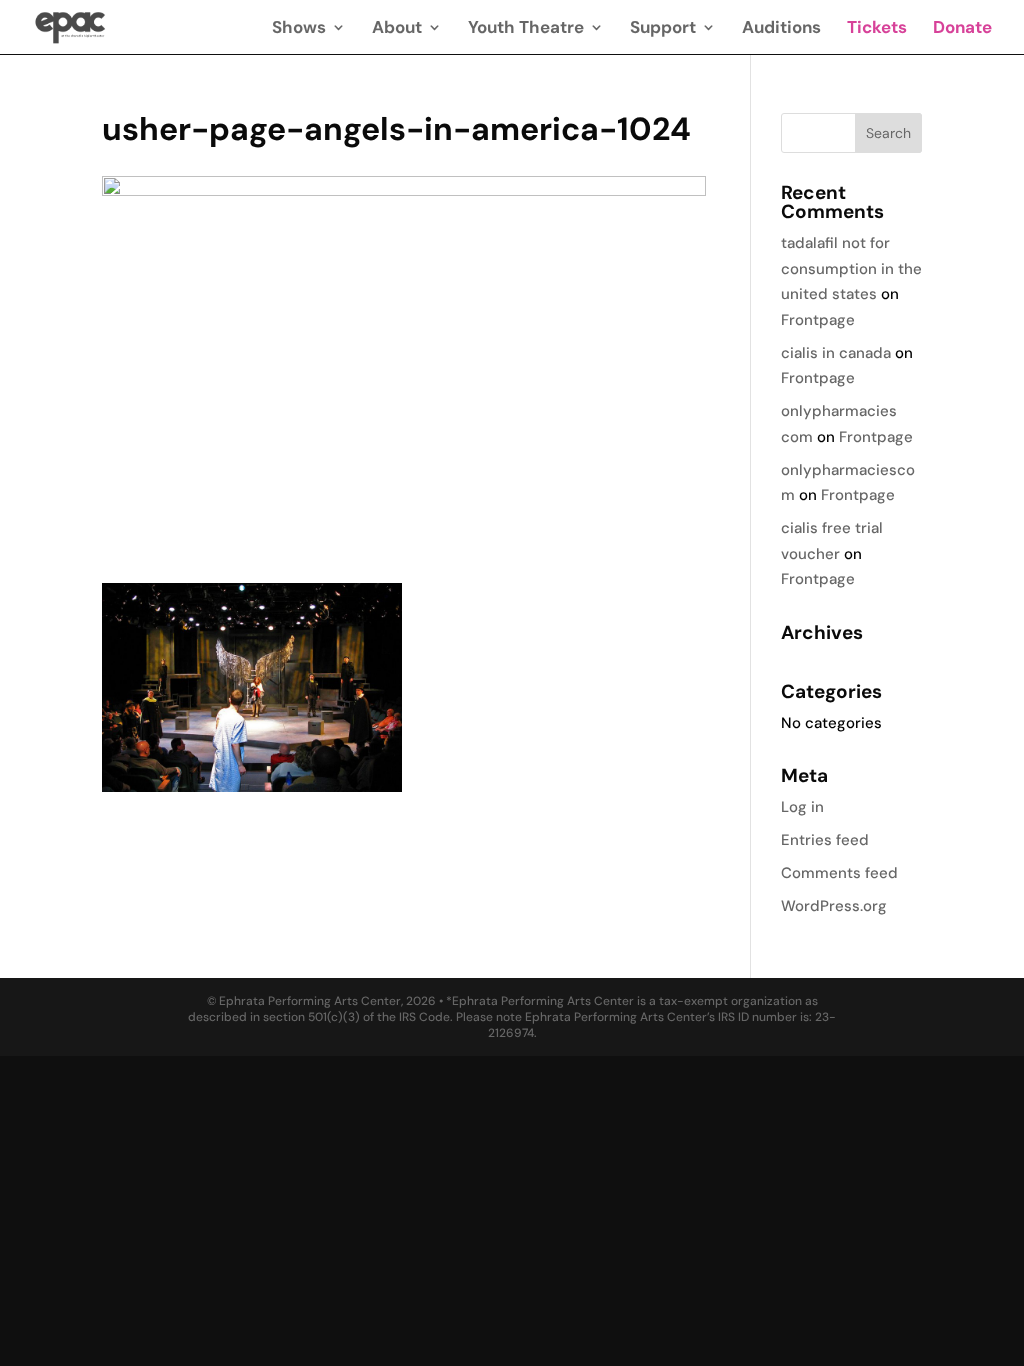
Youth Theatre (526, 29)
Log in (802, 807)
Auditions (781, 29)
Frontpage (818, 320)
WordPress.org (834, 906)
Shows (299, 29)
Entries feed (825, 840)
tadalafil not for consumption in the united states (851, 268)
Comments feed (839, 873)
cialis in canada (836, 353)
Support (663, 29)
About (397, 29)
